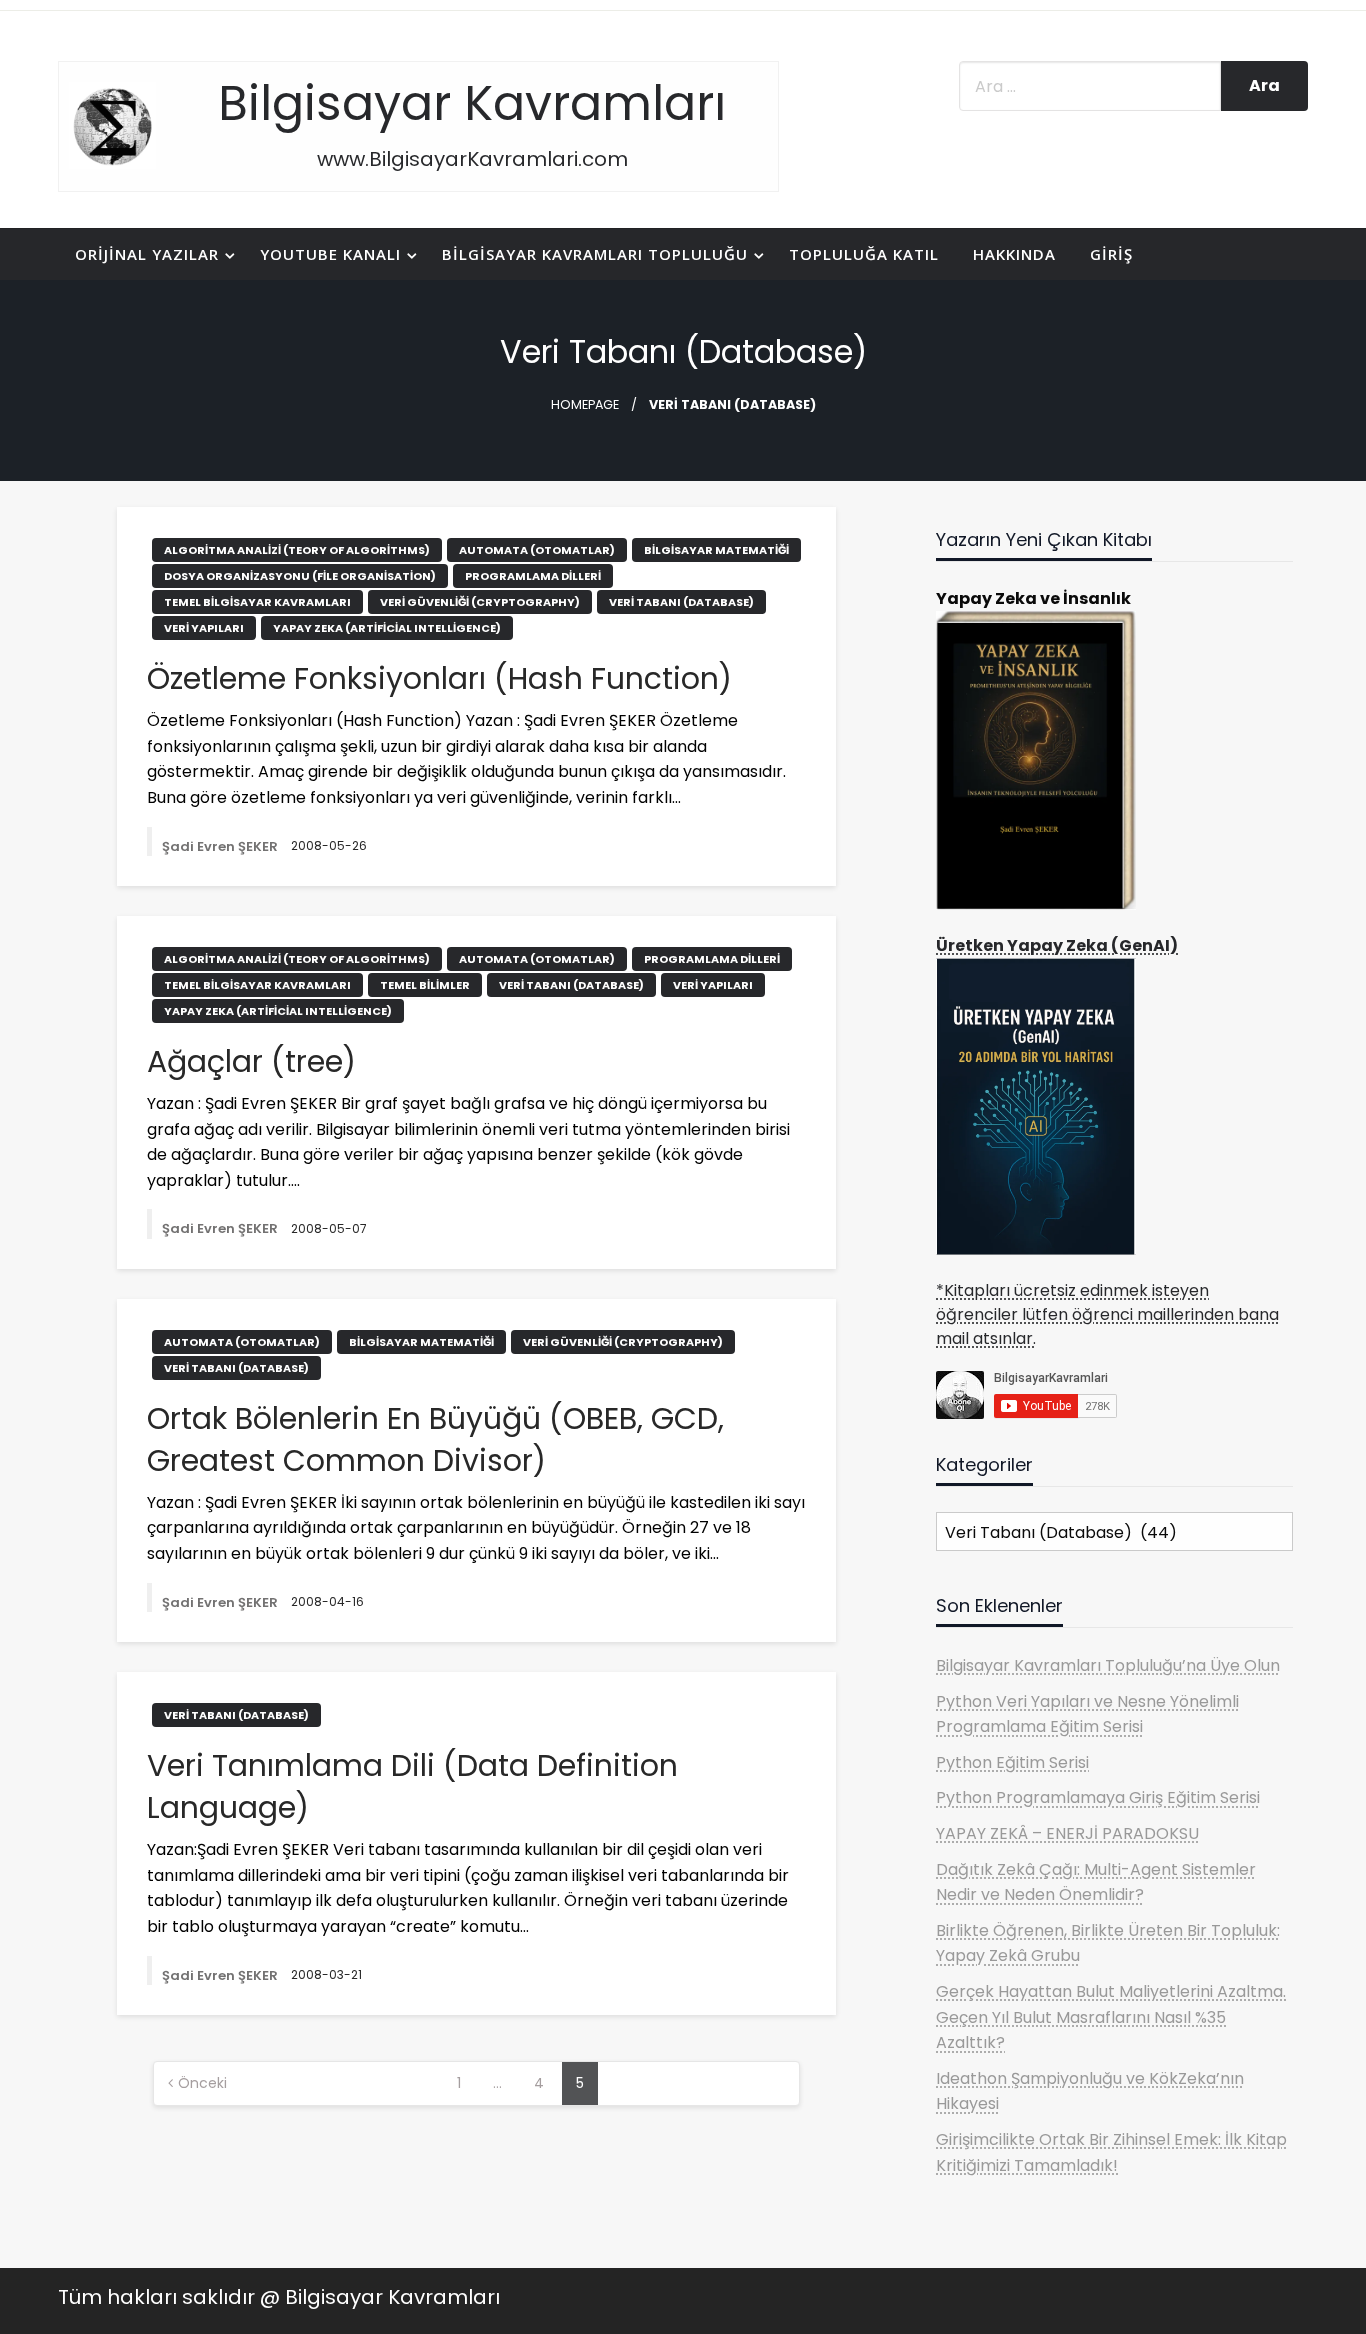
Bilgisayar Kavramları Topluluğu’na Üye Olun (1108, 1665)
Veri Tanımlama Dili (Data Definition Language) (412, 1787)
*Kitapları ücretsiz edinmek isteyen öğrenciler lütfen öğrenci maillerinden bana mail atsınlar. (1107, 1314)
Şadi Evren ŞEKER (221, 846)
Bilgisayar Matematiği (716, 550)
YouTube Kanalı (330, 254)
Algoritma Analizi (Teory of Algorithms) (297, 550)
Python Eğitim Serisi (1012, 1762)
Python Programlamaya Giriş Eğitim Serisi (1098, 1797)
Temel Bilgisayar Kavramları (257, 602)
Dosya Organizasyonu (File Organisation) (300, 576)
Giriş (1111, 254)
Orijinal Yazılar (147, 254)
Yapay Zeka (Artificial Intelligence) (387, 628)
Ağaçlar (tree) (251, 1062)
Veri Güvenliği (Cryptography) (480, 602)
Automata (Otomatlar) (537, 550)
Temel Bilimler (425, 985)
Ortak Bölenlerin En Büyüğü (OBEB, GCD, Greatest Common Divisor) (435, 1440)
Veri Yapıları (204, 628)
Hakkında (1014, 254)
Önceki (202, 2083)
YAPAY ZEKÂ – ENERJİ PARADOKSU (1067, 1833)
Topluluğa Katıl (864, 254)
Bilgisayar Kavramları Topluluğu (595, 254)
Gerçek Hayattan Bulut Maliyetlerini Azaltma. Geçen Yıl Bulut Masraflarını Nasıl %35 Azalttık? (1111, 2017)
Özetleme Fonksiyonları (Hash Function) (439, 679)
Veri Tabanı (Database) (681, 602)
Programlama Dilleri (533, 576)
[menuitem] (150, 254)
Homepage (585, 404)
